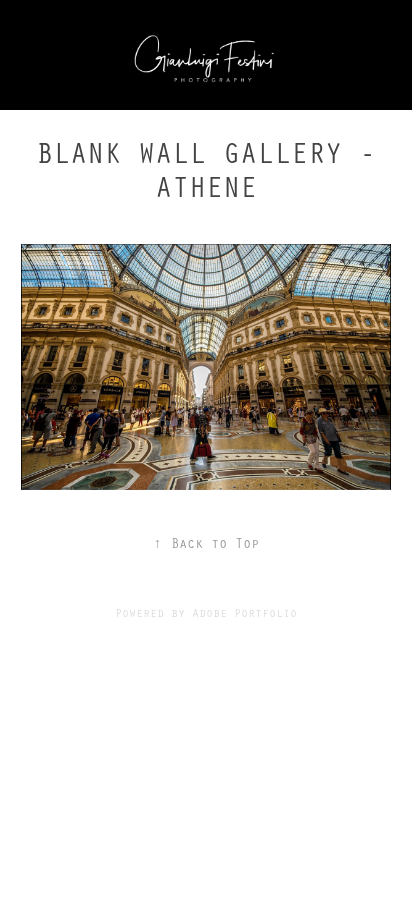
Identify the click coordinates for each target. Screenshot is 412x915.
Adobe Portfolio (244, 612)
